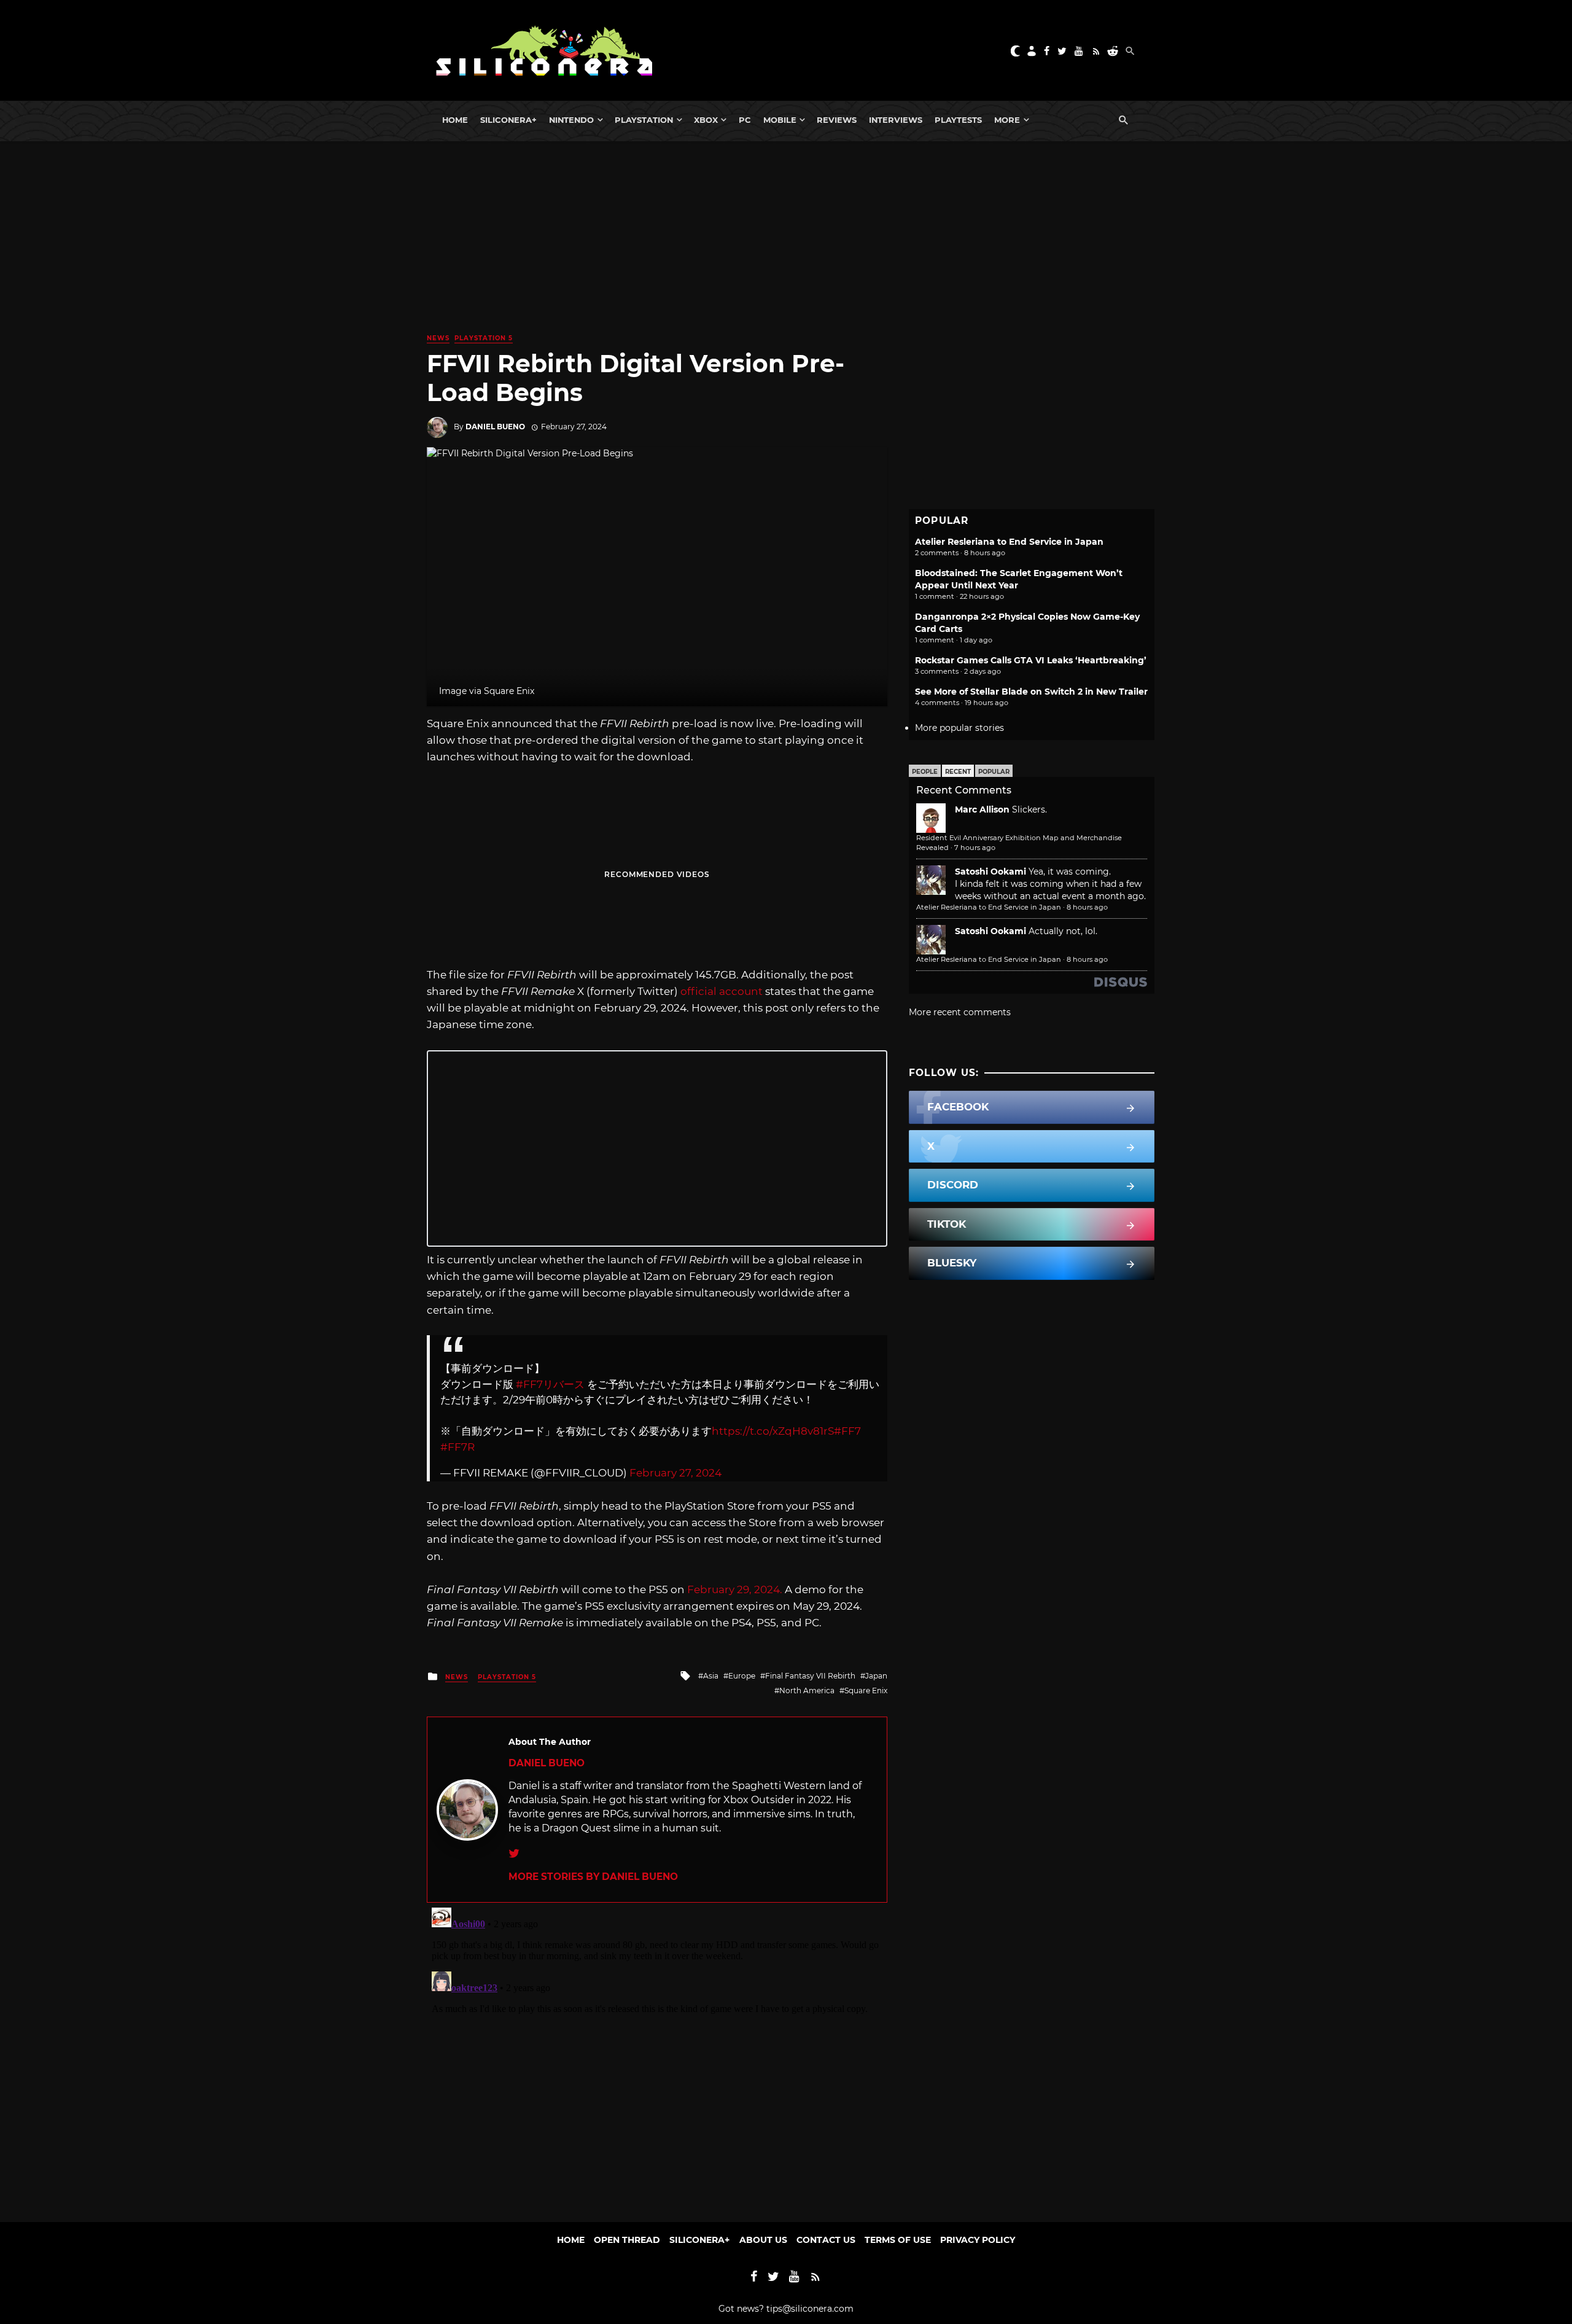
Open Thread (627, 2240)
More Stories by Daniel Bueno (593, 1877)
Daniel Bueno (495, 427)
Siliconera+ (508, 120)
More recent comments (960, 1012)
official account (722, 991)
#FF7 (847, 1431)
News (438, 338)
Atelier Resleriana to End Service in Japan (1009, 542)
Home (455, 120)
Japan (876, 1676)
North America (807, 1690)
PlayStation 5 (484, 338)
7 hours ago (975, 848)
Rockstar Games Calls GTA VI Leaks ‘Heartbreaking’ (1031, 660)
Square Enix (866, 1690)
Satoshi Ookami (990, 871)
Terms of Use (898, 2240)
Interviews (896, 120)
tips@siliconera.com (810, 2309)
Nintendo (571, 120)
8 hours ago (1087, 907)
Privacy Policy (978, 2240)
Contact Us (826, 2240)
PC (745, 120)
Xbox (706, 120)
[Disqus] (657, 2056)
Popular (994, 772)
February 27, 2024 (675, 1473)
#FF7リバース (550, 1384)
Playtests (958, 120)
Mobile (780, 120)
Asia (711, 1676)
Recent (958, 772)
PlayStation (644, 120)
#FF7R (457, 1447)
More (1007, 120)
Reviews (837, 120)
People (925, 772)
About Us (763, 2240)
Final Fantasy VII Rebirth (810, 1676)
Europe (742, 1676)
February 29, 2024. (735, 1589)
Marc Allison (982, 809)
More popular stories (959, 728)
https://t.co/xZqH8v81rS (773, 1431)
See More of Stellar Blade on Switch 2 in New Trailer (1031, 692)
